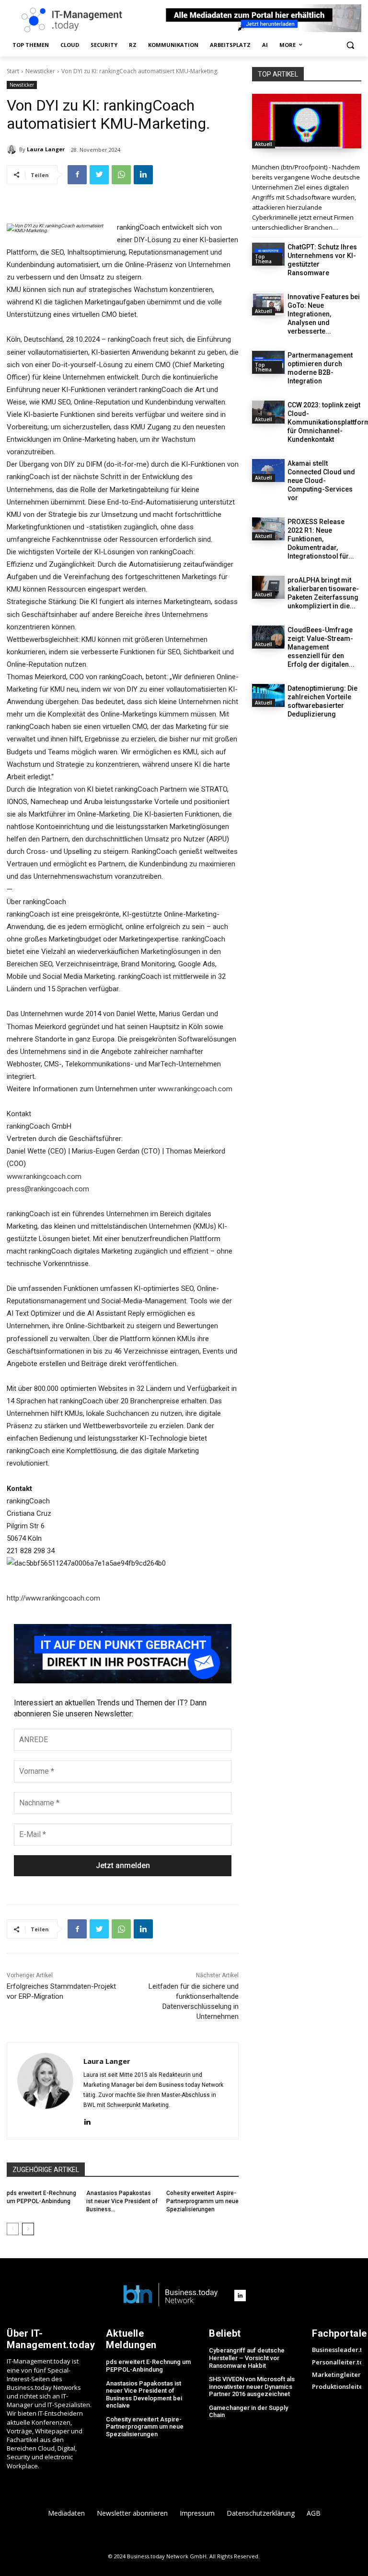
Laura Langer (46, 149)
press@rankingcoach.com (48, 1189)
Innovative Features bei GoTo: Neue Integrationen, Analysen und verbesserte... (324, 314)
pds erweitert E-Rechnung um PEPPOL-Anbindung (148, 2366)
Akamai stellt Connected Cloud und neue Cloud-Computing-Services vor (321, 481)
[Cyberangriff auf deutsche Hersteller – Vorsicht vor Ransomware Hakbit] (307, 121)
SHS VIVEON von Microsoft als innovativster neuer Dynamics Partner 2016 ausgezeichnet (252, 2386)
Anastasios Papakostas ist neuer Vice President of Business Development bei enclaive (144, 2395)
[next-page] (28, 2229)
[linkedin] (87, 2121)
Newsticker (40, 71)
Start (13, 71)
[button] (350, 45)
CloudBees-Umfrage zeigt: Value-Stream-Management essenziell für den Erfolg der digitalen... (321, 647)
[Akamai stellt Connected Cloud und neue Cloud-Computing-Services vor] (268, 470)
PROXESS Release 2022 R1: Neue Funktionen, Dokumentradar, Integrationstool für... (321, 539)
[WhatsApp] (121, 175)
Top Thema (263, 259)
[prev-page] (13, 2229)
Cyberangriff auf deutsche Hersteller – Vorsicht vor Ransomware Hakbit (247, 2358)
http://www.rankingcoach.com (53, 1598)
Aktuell (264, 144)
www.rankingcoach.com (195, 1089)
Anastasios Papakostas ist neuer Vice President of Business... (122, 2201)
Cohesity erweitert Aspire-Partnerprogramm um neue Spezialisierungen (202, 2201)
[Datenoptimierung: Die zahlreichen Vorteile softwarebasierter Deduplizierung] (268, 695)
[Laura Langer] (13, 149)
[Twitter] (99, 175)
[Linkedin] (143, 175)
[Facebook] (77, 175)
